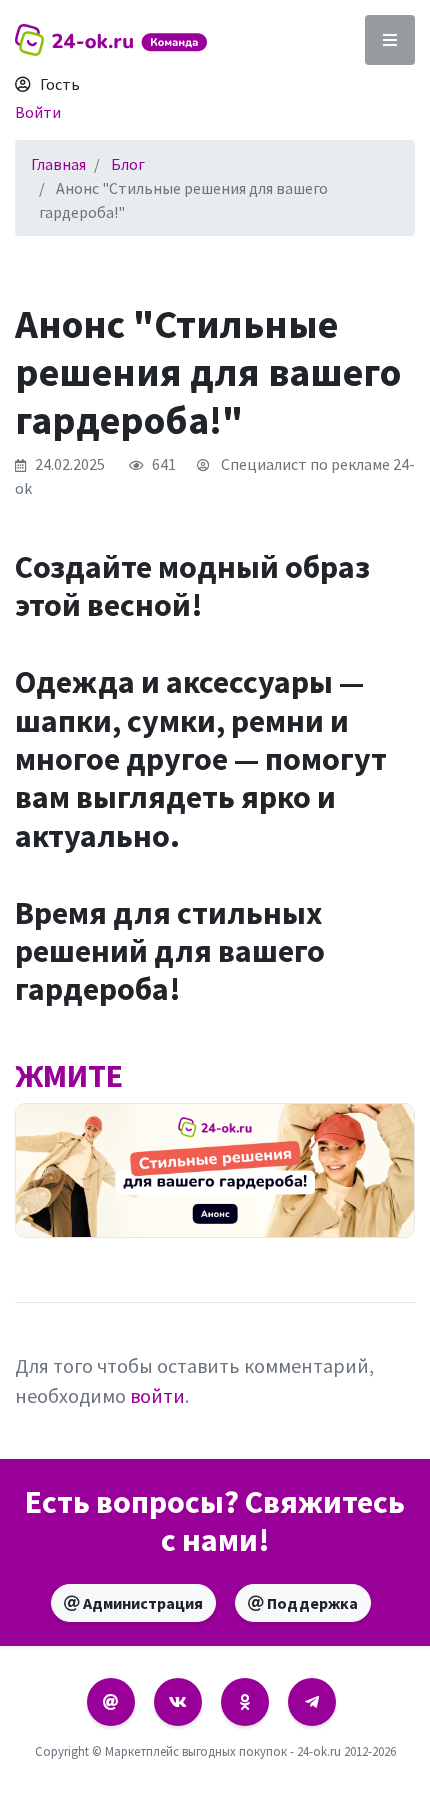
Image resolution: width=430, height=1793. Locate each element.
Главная (58, 164)
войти (157, 1395)
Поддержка (311, 1603)
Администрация (141, 1603)
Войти (38, 112)
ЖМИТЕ (69, 1076)
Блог (128, 164)
